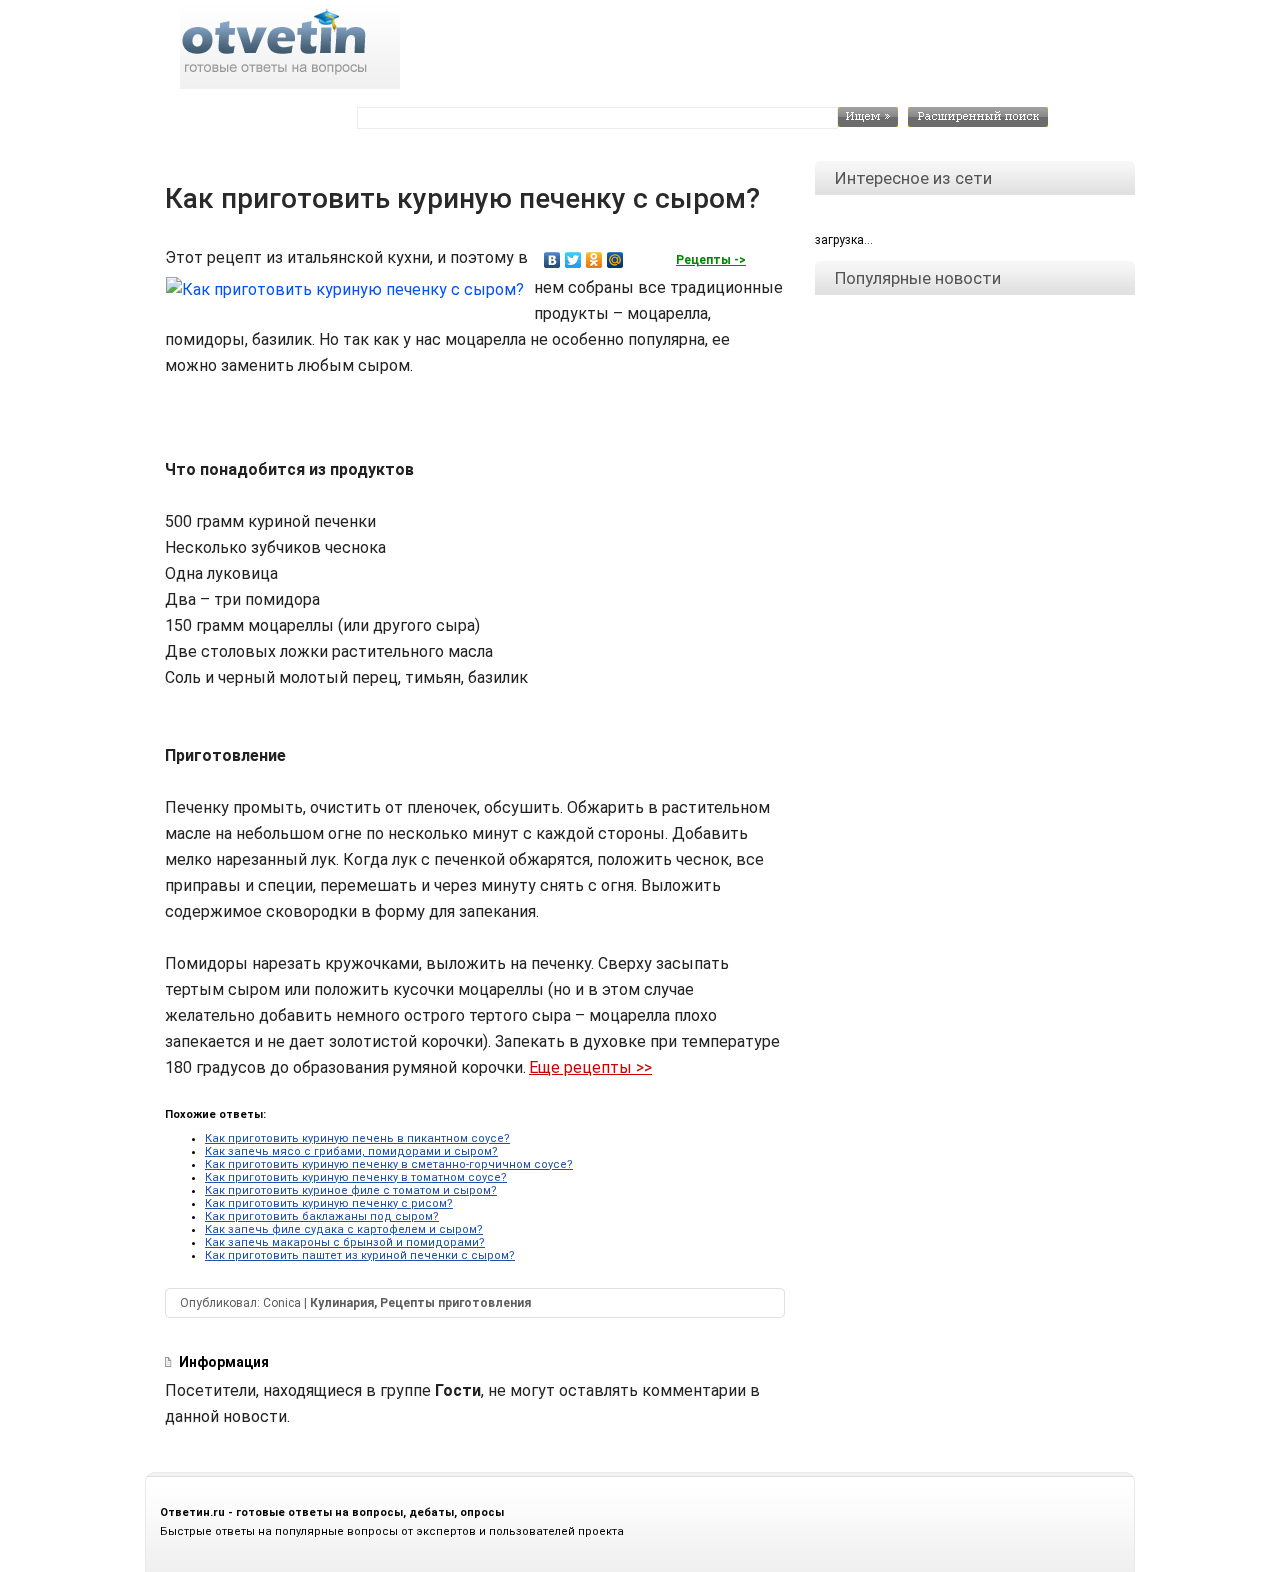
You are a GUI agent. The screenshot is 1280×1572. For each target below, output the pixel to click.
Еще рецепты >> (590, 1067)
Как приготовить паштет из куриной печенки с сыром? (360, 1255)
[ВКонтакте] (552, 260)
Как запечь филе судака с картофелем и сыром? (344, 1229)
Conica (282, 1303)
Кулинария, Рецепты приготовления (420, 1303)
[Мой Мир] (615, 260)
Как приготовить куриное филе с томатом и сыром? (351, 1190)
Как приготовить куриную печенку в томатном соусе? (356, 1177)
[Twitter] (573, 260)
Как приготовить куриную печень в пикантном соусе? (357, 1138)
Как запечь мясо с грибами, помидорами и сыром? (351, 1151)
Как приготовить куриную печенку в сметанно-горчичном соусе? (389, 1164)
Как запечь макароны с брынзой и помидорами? (345, 1242)
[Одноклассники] (594, 260)
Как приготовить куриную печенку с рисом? (329, 1203)
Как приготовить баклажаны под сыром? (322, 1216)
